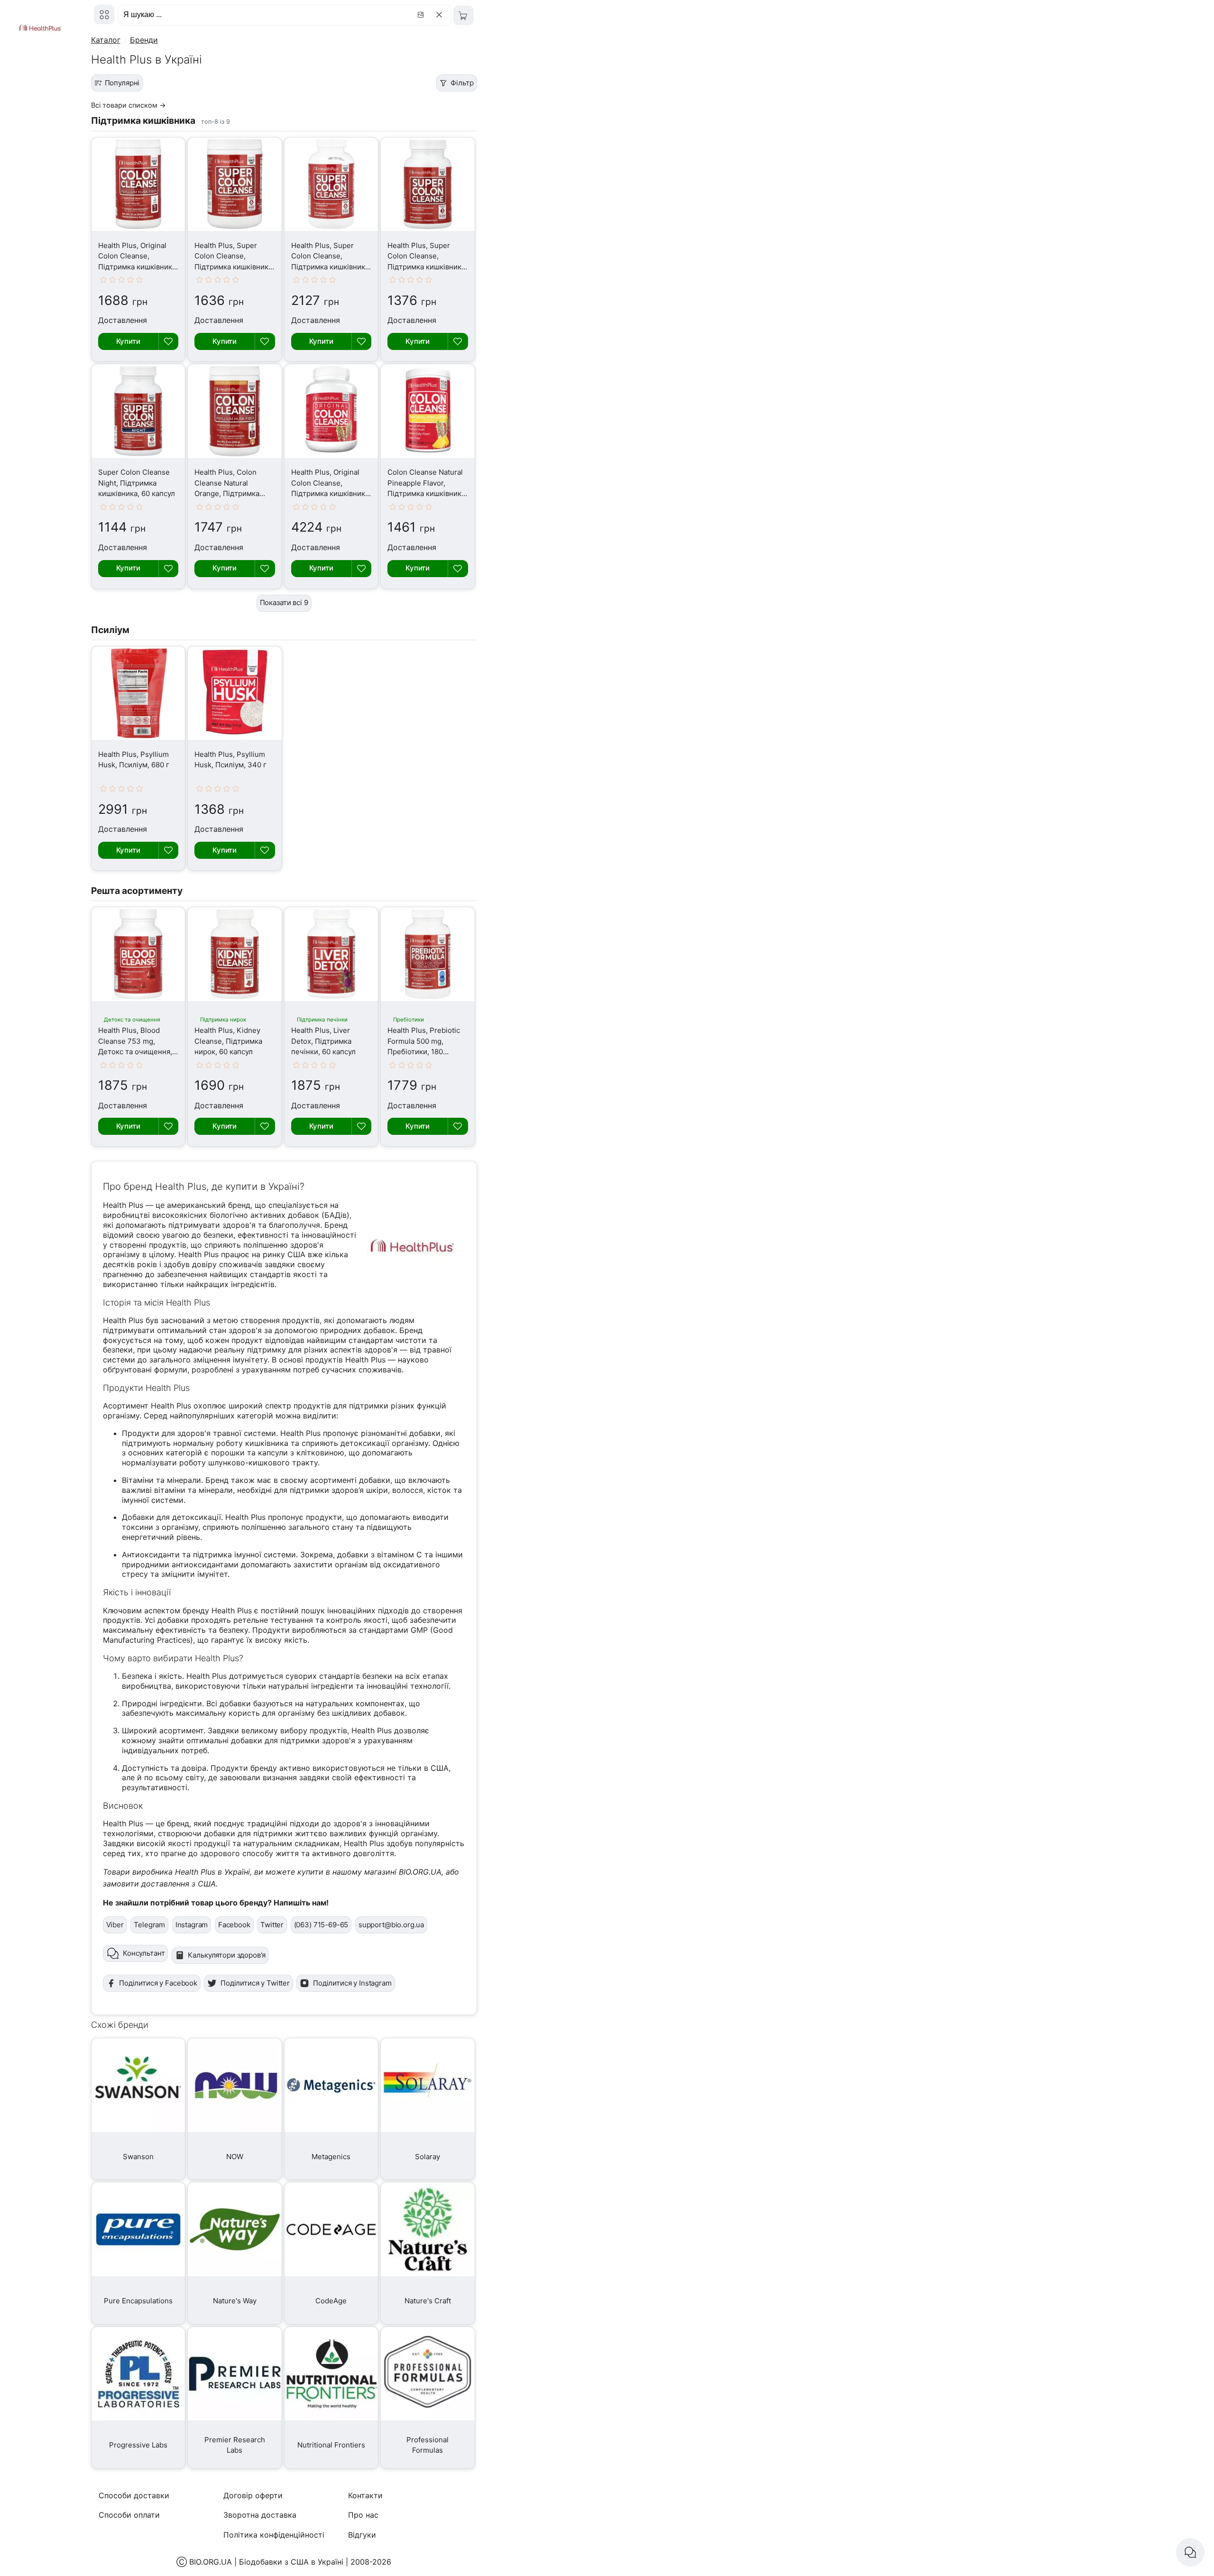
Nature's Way (235, 2301)
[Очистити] (441, 15)
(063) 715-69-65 (321, 1925)
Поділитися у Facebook (158, 1983)
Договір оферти (253, 2495)
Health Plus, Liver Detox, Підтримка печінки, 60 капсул (323, 1041)
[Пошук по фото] (422, 15)
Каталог (106, 40)
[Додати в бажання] (168, 341)
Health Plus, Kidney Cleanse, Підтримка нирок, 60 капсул (228, 1041)
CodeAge (331, 2301)
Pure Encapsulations (138, 2301)
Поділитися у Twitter (255, 1983)
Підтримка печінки (322, 1020)
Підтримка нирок (223, 1020)
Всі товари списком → (129, 105)
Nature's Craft (428, 2301)
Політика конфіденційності (274, 2535)
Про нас (363, 2515)
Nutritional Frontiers (331, 2445)
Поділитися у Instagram (352, 1983)
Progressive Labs (138, 2445)
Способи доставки (134, 2495)
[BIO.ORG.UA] (104, 14)
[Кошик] (464, 15)
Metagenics (331, 2157)
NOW (235, 2157)
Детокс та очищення (132, 1020)
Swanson (138, 2157)
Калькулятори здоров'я (227, 1955)
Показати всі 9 (284, 603)
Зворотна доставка (260, 2515)
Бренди (144, 40)
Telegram (149, 1925)
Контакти (365, 2495)
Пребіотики (409, 1020)
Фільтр (462, 83)
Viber (115, 1925)
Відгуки (362, 2535)
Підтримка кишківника (143, 120)
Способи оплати (129, 2515)
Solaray (428, 2157)
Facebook (234, 1925)
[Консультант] (1190, 2552)
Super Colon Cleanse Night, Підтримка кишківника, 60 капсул (137, 483)
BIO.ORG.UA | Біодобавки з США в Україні (266, 2562)
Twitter (272, 1925)
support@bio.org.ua (391, 1925)
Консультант (144, 1953)
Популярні (122, 83)
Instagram (192, 1925)
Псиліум (110, 630)
